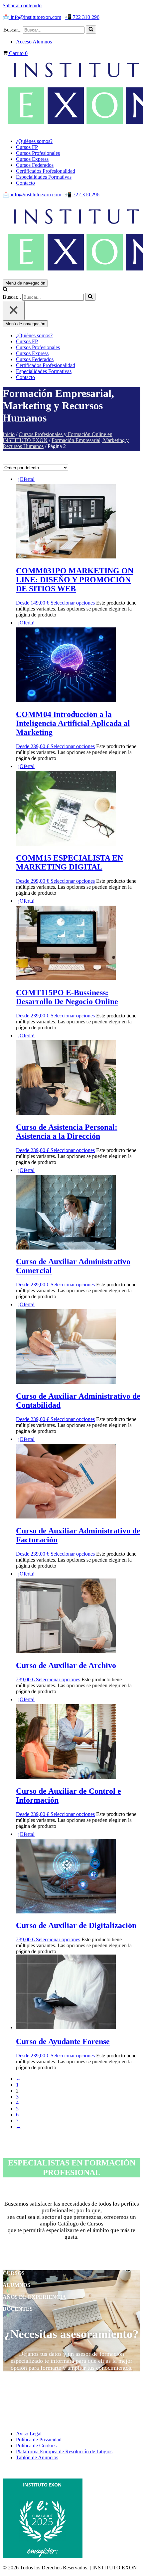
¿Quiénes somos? (34, 141)
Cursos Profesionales (38, 153)
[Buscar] (91, 30)
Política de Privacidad (39, 2440)
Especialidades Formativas (44, 177)
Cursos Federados (35, 165)
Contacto (25, 183)
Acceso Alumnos (34, 42)
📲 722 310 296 (82, 17)
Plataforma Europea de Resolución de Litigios (64, 2451)
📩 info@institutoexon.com (32, 17)
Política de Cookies (36, 2446)
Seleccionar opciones (73, 603)
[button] (91, 30)
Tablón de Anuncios (37, 2457)
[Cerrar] (14, 311)
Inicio (9, 434)
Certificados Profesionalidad (46, 171)
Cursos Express (32, 159)
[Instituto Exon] (71, 95)
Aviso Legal (29, 2434)
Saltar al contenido (22, 5)
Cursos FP (27, 147)
